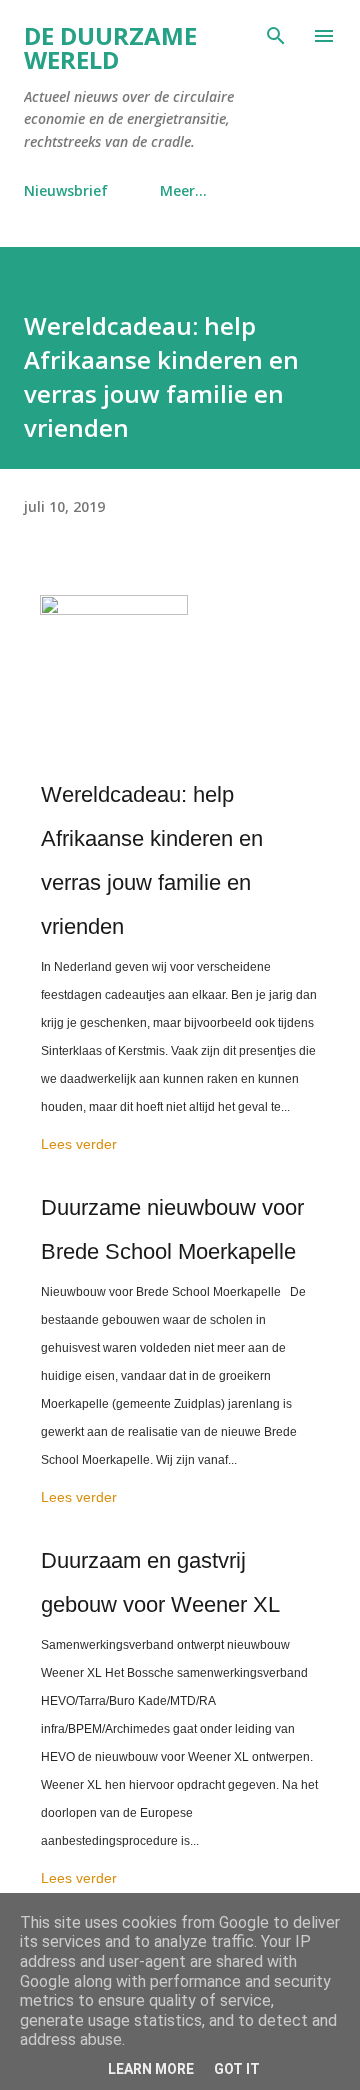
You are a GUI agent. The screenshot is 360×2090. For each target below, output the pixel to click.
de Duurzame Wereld (110, 47)
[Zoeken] (276, 36)
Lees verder (79, 1144)
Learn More (151, 2069)
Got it (237, 2069)
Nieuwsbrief (66, 190)
